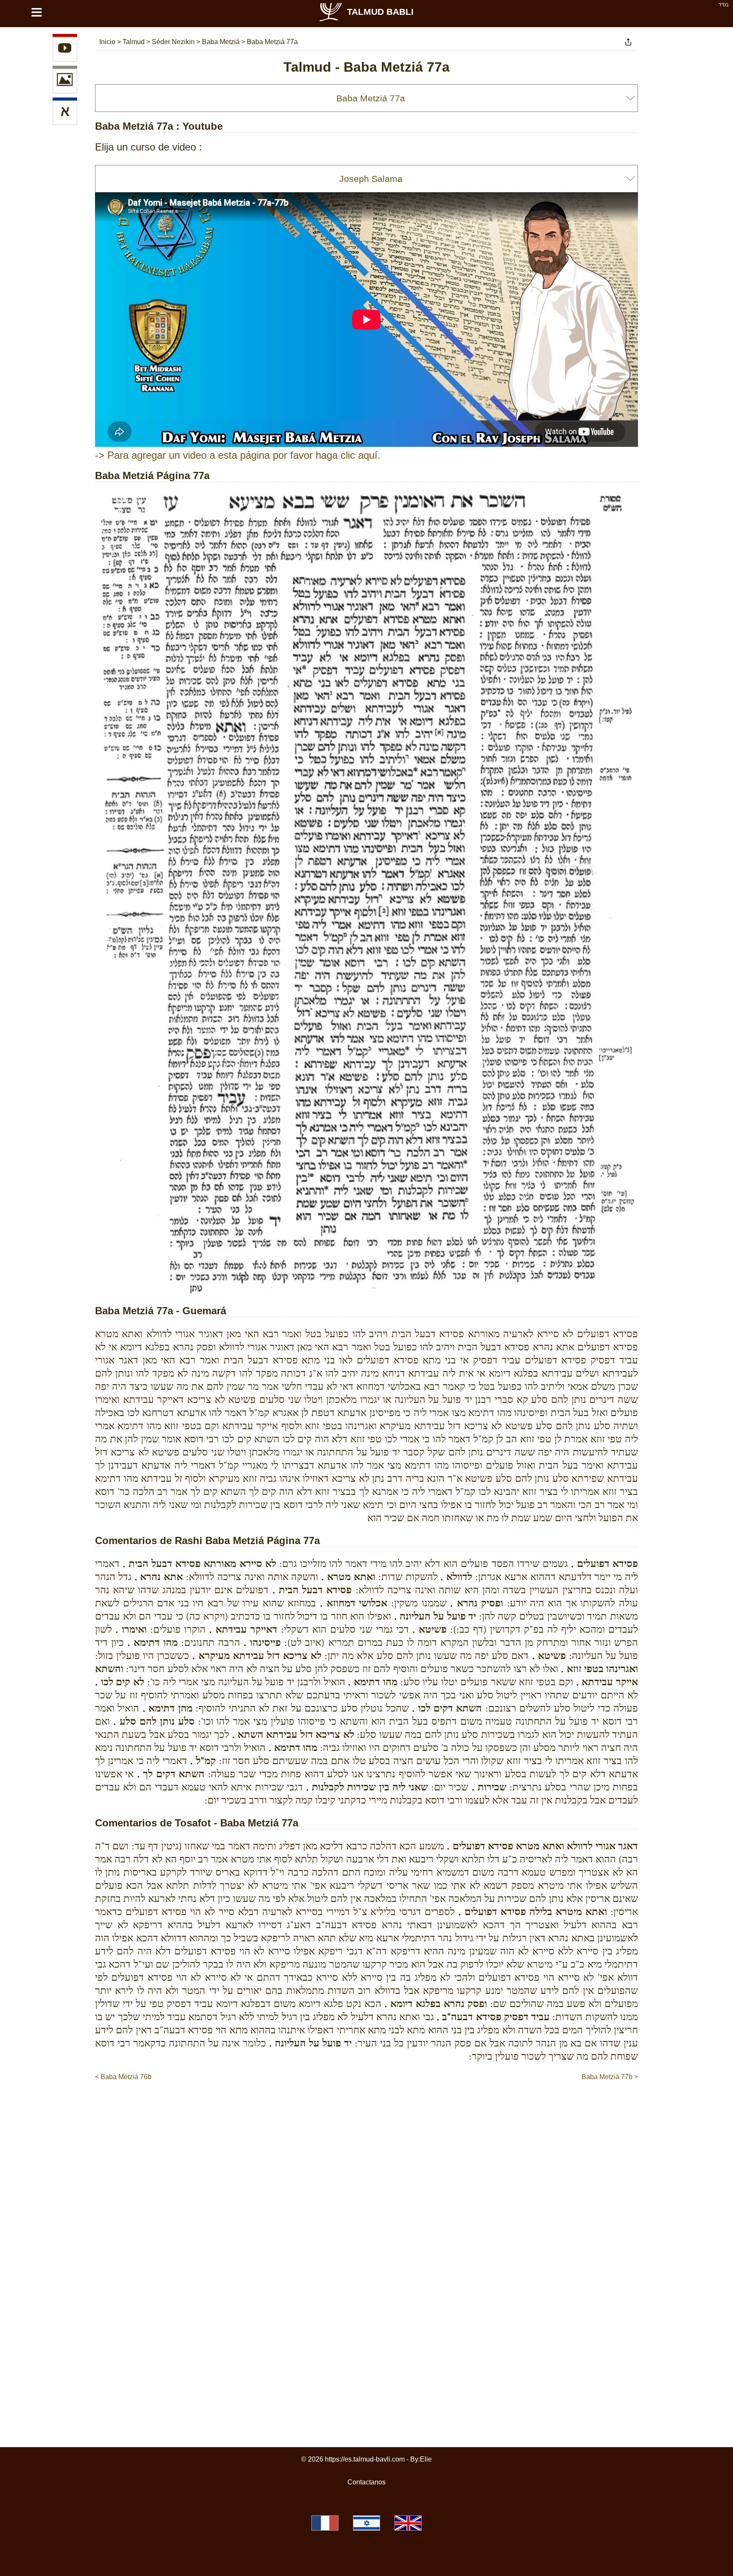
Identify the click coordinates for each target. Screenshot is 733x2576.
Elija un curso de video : (148, 147)
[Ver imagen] (65, 81)
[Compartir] (628, 42)
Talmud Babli (380, 12)
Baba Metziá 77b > (610, 2077)
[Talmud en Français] (325, 2523)
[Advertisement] (366, 2108)
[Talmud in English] (408, 2523)
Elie (426, 2459)
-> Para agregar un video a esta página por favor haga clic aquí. (238, 455)
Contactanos (366, 2482)
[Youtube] (65, 49)
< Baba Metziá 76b (123, 2077)
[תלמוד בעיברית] (366, 2523)
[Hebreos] (65, 113)
